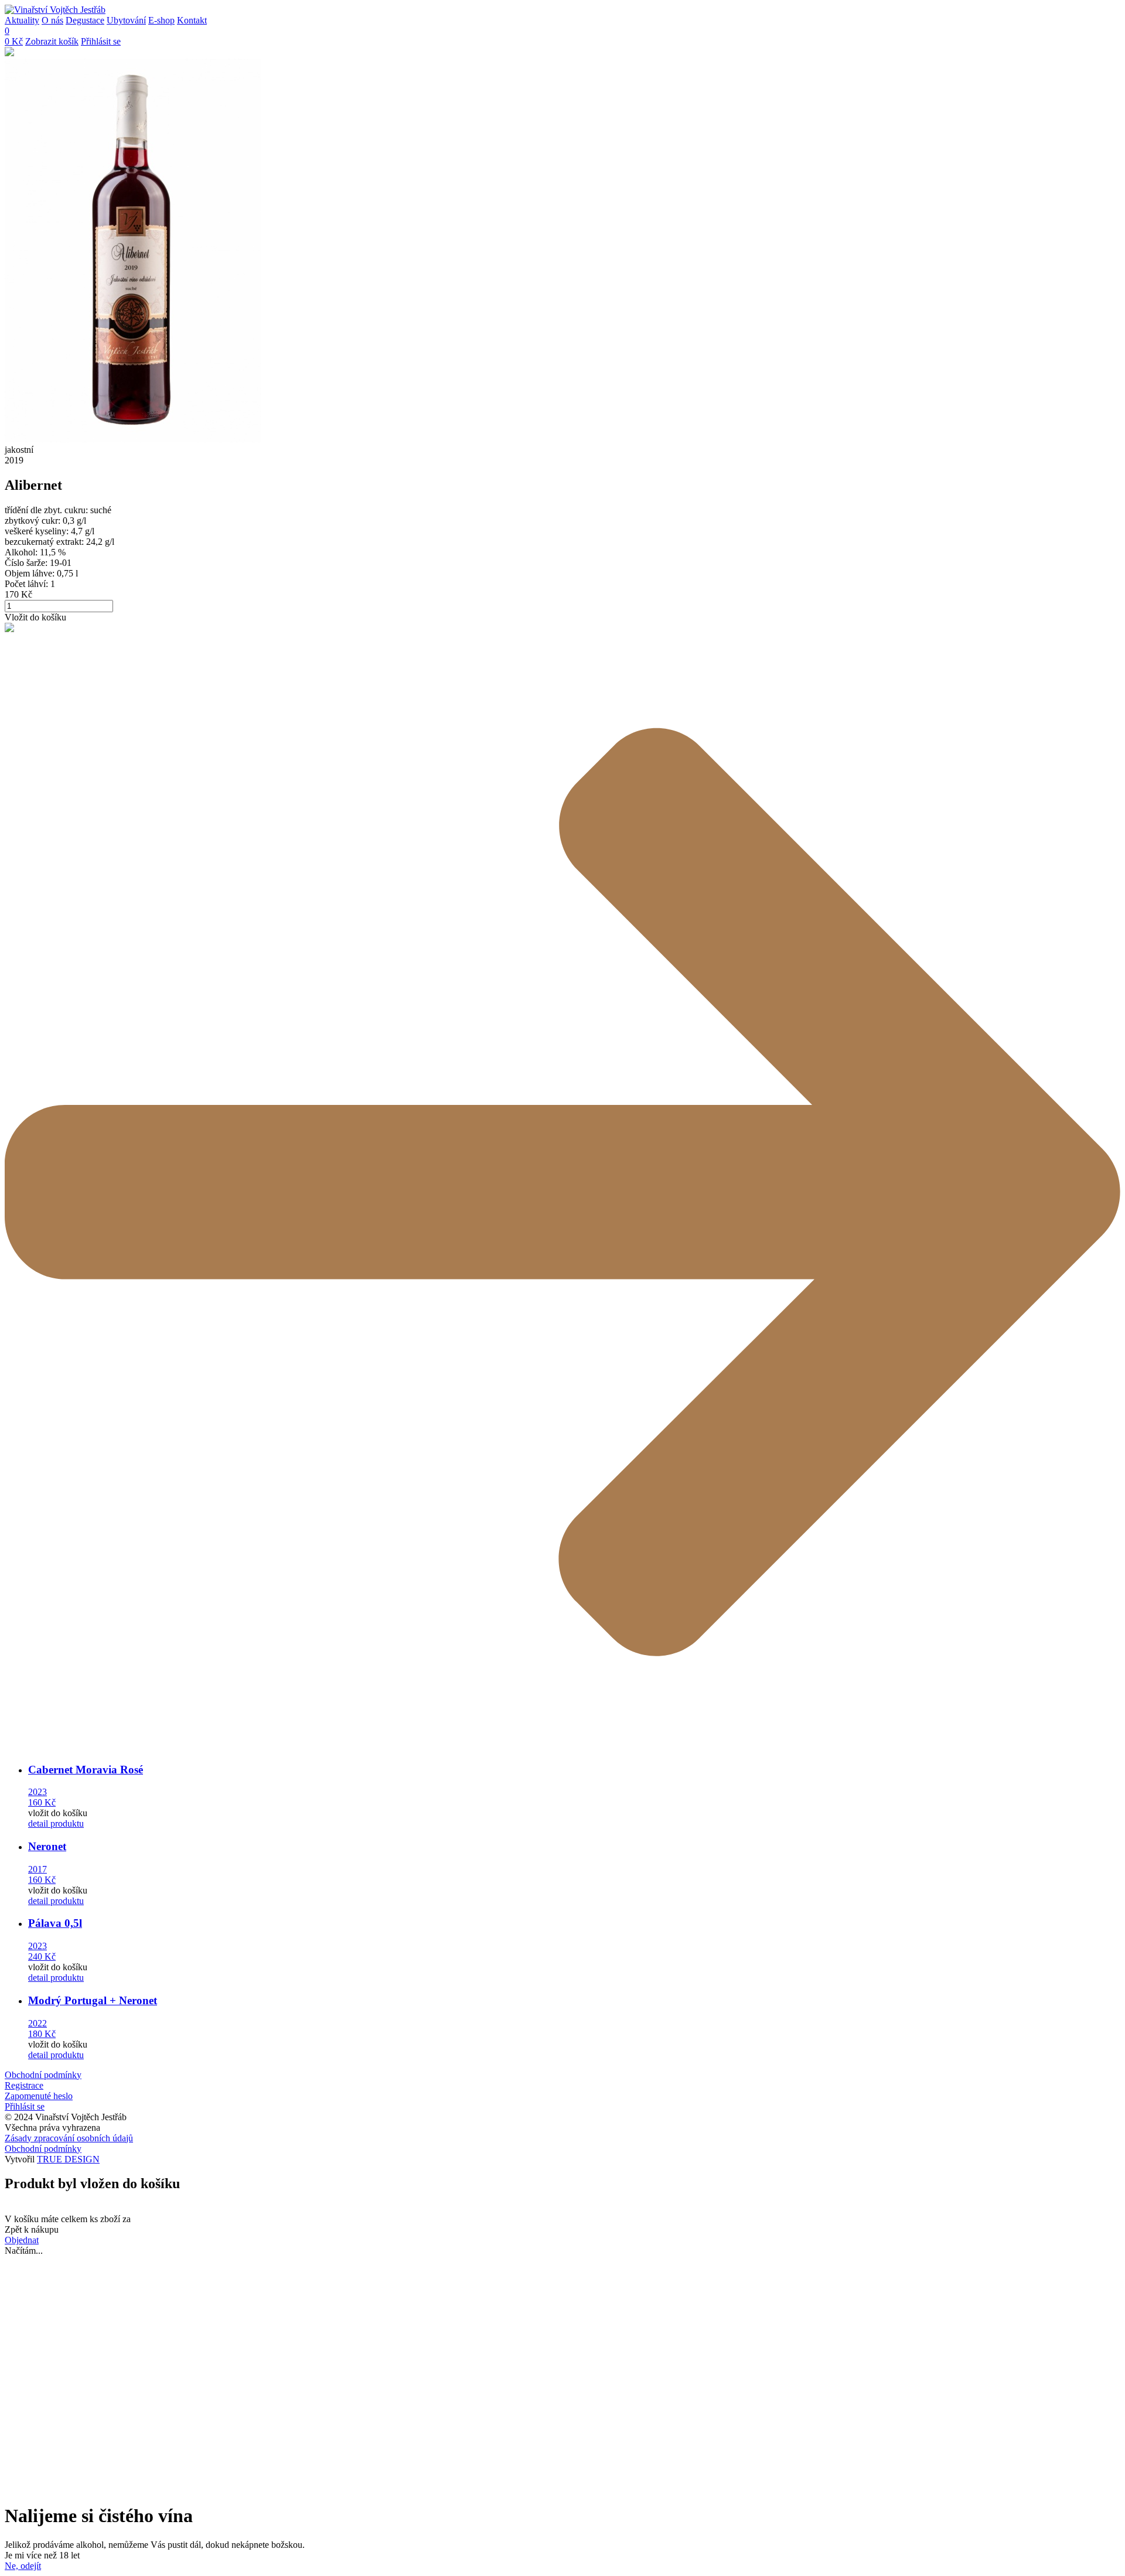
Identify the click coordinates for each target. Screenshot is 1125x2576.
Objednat (22, 2240)
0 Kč (14, 41)
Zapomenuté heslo (39, 2096)
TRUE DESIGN (68, 2159)
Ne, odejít (23, 2566)
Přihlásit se (101, 41)
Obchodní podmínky (43, 2075)
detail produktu (56, 1823)
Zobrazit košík (52, 41)
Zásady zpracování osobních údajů (69, 2138)
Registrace (24, 2085)
